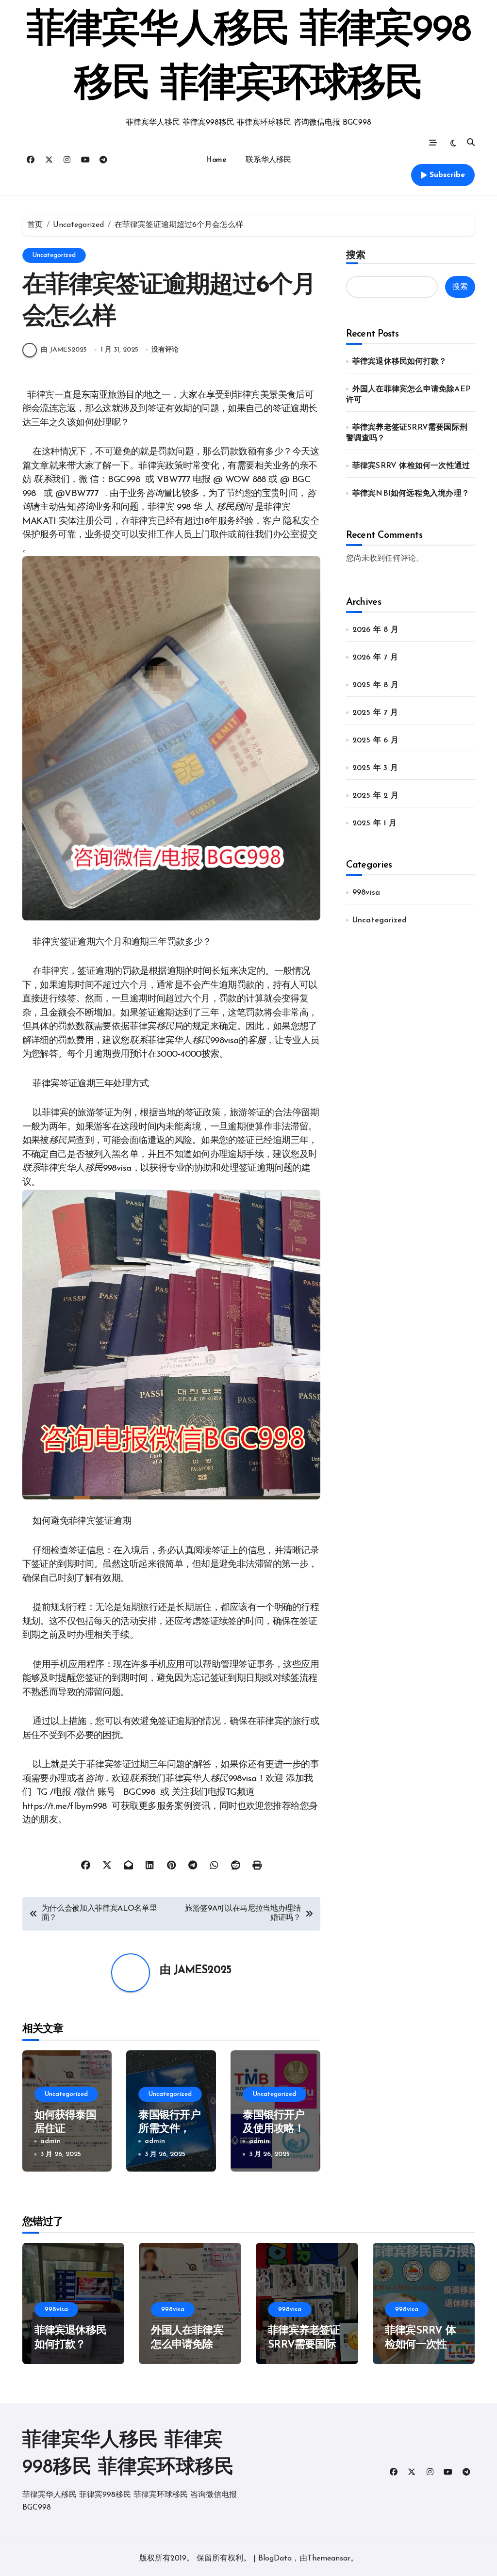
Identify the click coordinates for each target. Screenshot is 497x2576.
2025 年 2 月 (375, 796)
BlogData (275, 2559)
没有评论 (165, 350)
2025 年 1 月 (374, 823)
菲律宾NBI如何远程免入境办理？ (411, 494)
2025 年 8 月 (375, 685)
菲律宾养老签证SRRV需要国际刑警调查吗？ (304, 2345)
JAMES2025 (203, 1971)
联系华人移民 (268, 160)
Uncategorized (54, 255)
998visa (366, 893)
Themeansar (329, 2559)
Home (216, 160)
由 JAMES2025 (64, 350)
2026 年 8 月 (375, 630)
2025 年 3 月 (375, 768)
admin (50, 2141)
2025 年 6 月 (375, 741)
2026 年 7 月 (375, 658)
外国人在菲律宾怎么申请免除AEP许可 (187, 2345)
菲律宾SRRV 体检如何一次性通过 (411, 466)
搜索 (356, 255)
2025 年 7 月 (375, 713)
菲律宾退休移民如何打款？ (399, 362)
